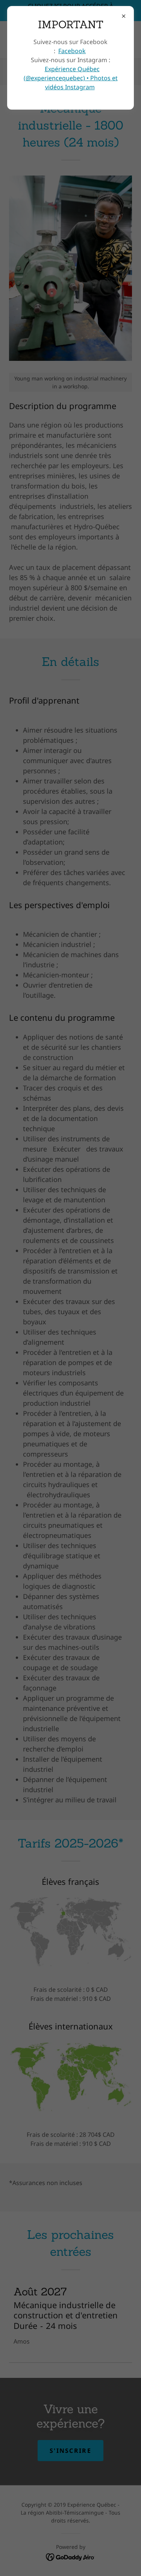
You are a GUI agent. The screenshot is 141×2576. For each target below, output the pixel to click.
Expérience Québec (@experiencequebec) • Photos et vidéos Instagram (71, 78)
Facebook (72, 51)
